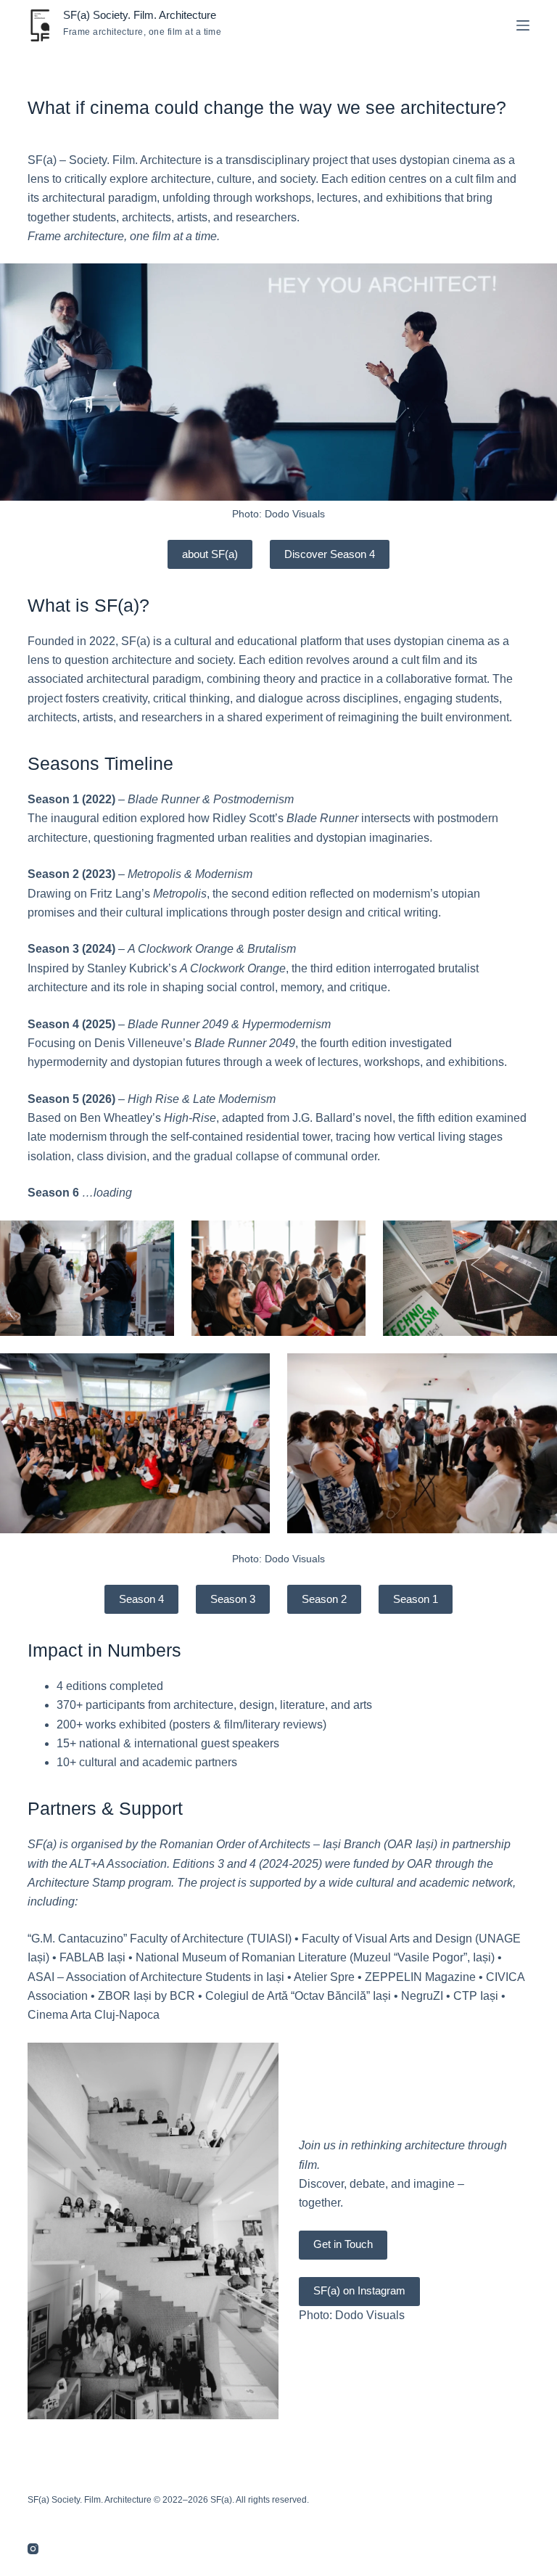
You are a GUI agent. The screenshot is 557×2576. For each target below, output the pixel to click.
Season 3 (233, 1599)
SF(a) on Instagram (359, 2290)
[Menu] (523, 25)
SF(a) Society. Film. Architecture (140, 15)
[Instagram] (33, 2549)
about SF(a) (210, 554)
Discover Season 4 (330, 554)
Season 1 (416, 1599)
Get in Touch (343, 2244)
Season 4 (141, 1599)
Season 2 (324, 1599)
